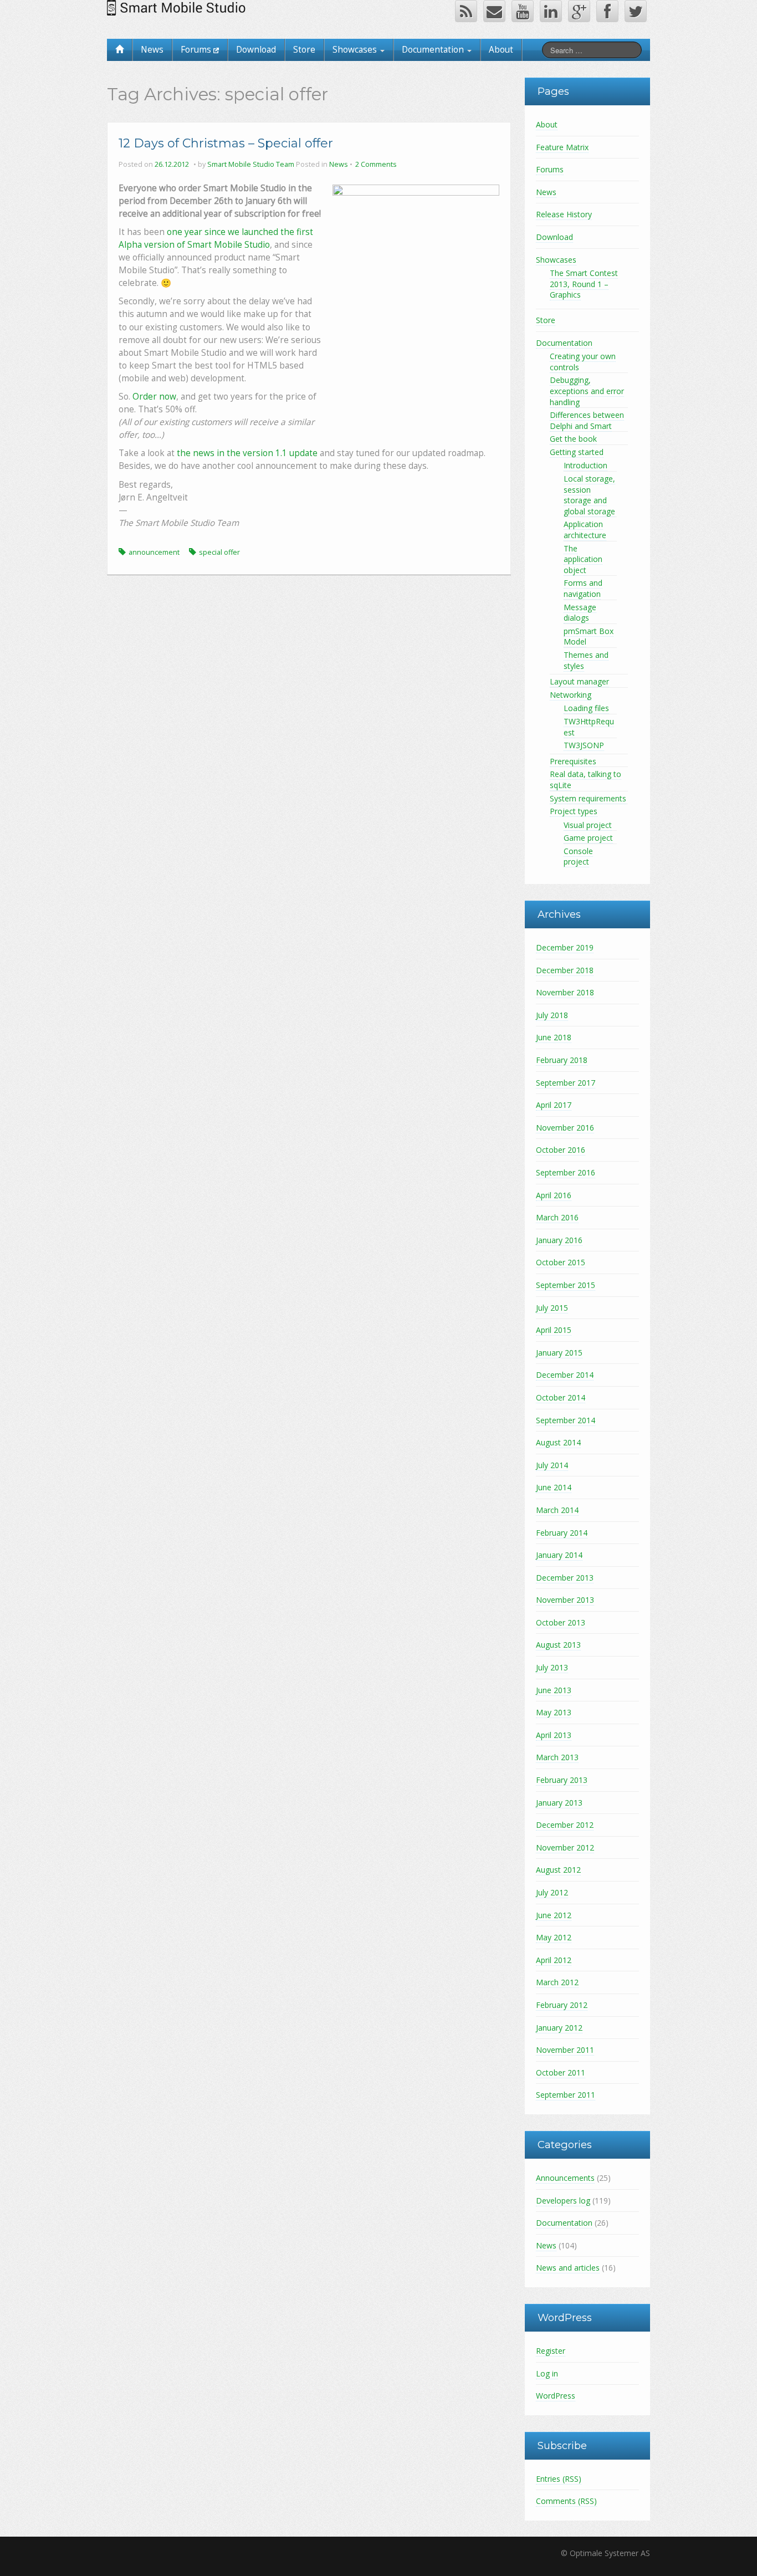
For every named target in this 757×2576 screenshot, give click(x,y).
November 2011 (565, 2050)
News (152, 50)
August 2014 (558, 1442)
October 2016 (561, 1150)
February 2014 (562, 1533)
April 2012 (554, 1960)
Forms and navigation (583, 588)
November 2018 (565, 992)
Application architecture (585, 530)
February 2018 (562, 1060)
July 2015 (552, 1308)
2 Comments (376, 164)
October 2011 (561, 2072)
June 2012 (554, 1915)
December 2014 (565, 1375)
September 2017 (566, 1083)
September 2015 (566, 1285)
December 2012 (565, 1825)
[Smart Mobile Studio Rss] (466, 11)
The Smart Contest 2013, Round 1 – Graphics (584, 284)
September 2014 (566, 1420)
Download (256, 50)
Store (304, 50)
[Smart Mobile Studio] (178, 7)
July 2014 (552, 1465)
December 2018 (565, 970)
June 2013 (554, 1690)
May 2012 (554, 1937)
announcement (154, 552)
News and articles (568, 2268)
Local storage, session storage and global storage (589, 495)
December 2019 (565, 947)
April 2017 (554, 1105)
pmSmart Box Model (589, 637)
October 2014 (561, 1397)
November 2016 (565, 1128)
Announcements (565, 2178)
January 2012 (559, 2028)
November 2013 (565, 1600)
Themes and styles (586, 660)
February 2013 (562, 1780)
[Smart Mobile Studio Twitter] (636, 11)
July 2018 (552, 1015)
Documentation (434, 50)
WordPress (556, 2396)
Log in (547, 2373)
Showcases (356, 50)
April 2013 (554, 1735)
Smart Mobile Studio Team (251, 164)
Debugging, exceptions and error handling (587, 391)
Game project (588, 838)
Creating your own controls (583, 362)
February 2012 (562, 2005)
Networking (571, 695)
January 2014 (559, 1555)
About (501, 50)
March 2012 (557, 1982)
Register (551, 2351)
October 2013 (561, 1622)
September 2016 (566, 1172)
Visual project (588, 825)
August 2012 (558, 1870)
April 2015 (554, 1330)
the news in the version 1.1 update (247, 453)
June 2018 (554, 1037)
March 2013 (557, 1757)
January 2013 (559, 1803)
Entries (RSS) (559, 2479)
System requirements (588, 798)
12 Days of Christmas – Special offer (226, 143)
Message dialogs (580, 613)
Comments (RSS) (566, 2501)
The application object (583, 559)
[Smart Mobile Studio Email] (494, 11)
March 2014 (557, 1510)
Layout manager (579, 681)
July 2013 (552, 1667)
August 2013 (558, 1645)
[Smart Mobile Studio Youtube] (523, 11)
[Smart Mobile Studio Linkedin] (551, 11)
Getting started (577, 452)
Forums (197, 50)
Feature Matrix (562, 147)
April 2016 (554, 1195)
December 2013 (565, 1578)
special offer (219, 552)
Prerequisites (573, 761)
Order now (154, 397)
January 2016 (559, 1240)
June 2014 (554, 1487)
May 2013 (554, 1712)
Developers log (563, 2201)
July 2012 (552, 1892)
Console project (578, 857)
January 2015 (559, 1353)
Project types (574, 811)
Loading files (586, 708)
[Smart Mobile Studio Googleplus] (579, 11)
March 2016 (557, 1217)
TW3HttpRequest (589, 727)
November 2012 (565, 1847)
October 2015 (561, 1262)
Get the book (573, 439)
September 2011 (566, 2095)
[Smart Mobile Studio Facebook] (607, 11)
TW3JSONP (584, 745)
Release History (564, 214)
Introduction (585, 465)
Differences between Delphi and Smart (587, 420)
